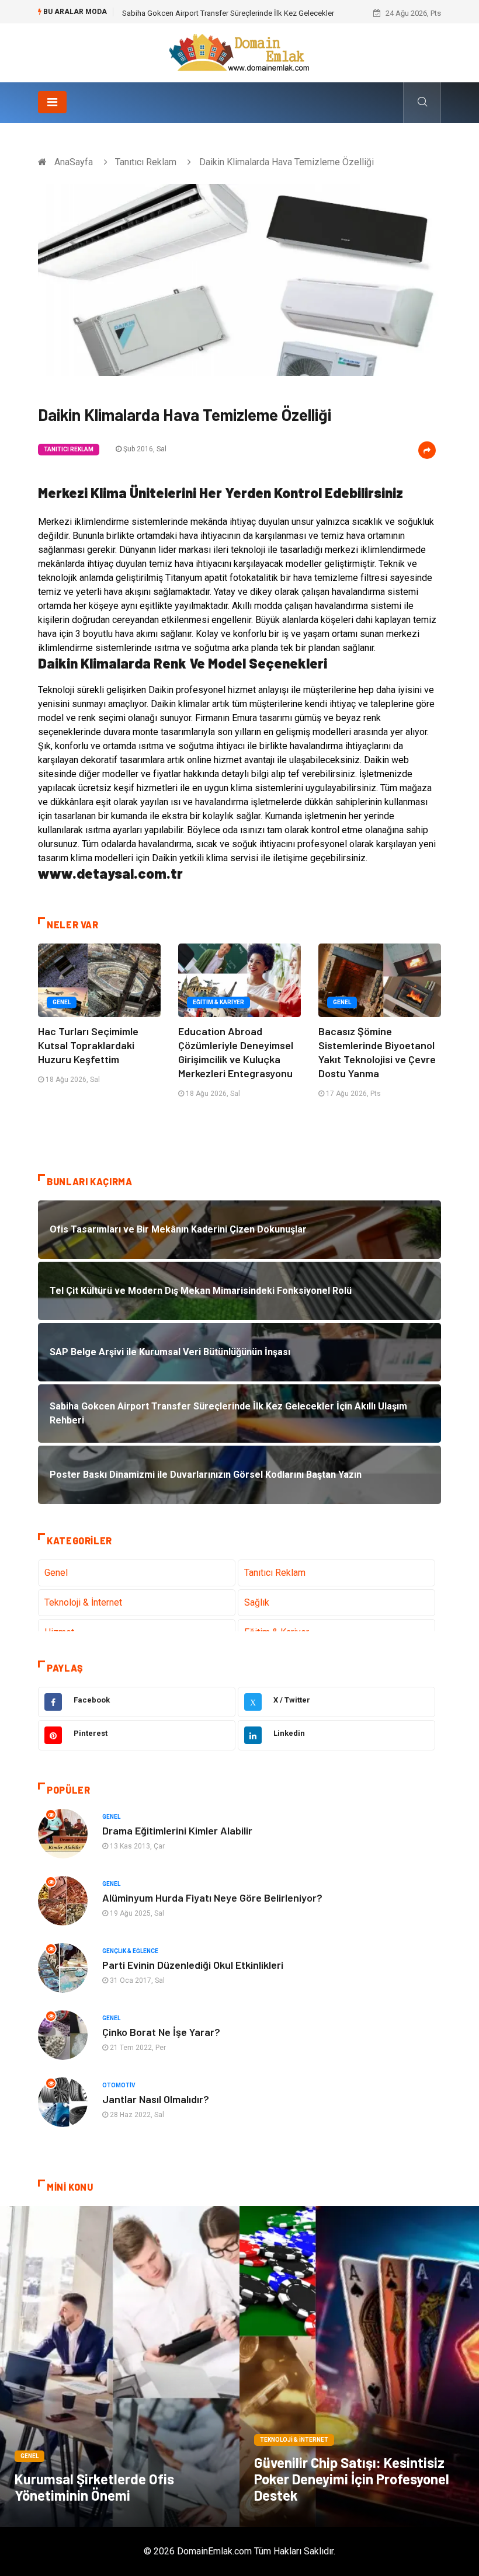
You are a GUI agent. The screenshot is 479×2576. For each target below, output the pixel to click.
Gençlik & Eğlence (130, 1951)
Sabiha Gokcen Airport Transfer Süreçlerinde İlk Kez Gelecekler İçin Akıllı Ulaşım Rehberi (270, 13)
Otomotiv (119, 2085)
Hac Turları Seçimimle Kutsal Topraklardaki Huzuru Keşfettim (88, 1045)
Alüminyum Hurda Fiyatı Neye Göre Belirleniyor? (212, 1898)
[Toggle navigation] (52, 102)
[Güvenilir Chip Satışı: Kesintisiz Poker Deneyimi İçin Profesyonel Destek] (359, 2366)
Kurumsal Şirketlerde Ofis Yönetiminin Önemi (94, 2487)
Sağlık (257, 1602)
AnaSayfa (74, 162)
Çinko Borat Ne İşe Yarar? (161, 2032)
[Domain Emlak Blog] (239, 52)
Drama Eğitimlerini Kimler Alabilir (177, 1830)
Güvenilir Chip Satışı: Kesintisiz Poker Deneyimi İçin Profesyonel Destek (352, 2479)
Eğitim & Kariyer (218, 1002)
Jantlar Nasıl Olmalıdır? (156, 2099)
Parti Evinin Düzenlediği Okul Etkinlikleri (193, 1965)
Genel (62, 1002)
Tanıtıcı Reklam (146, 162)
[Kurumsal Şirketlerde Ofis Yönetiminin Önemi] (120, 2366)
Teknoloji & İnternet (83, 1602)
